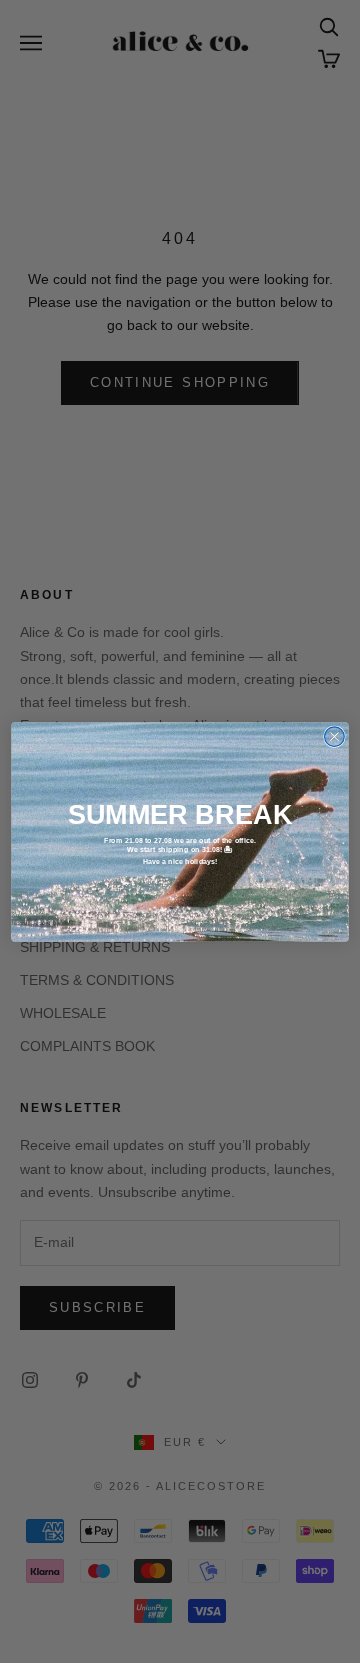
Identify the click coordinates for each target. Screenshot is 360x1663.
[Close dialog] (335, 736)
